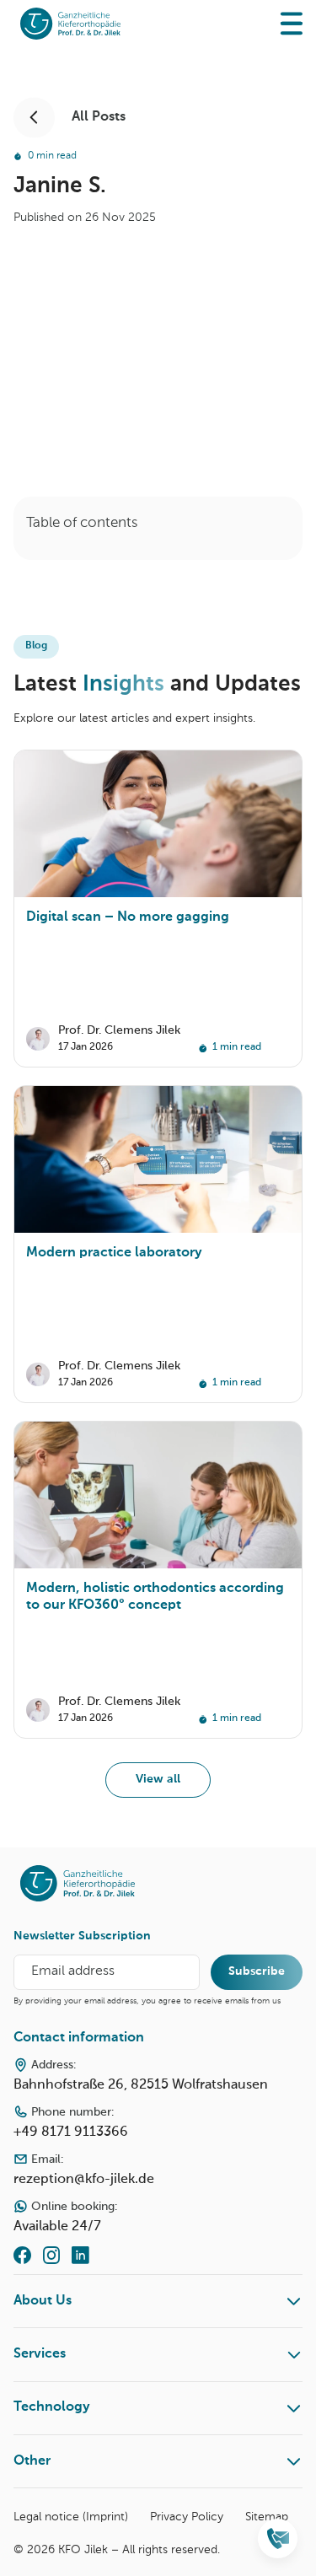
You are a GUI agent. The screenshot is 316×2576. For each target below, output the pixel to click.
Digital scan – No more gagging (128, 917)
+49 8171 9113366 (71, 2123)
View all (158, 1779)
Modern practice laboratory (114, 1253)
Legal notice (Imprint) (71, 2517)
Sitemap (267, 2517)
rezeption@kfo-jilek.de (84, 2170)
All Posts (99, 117)
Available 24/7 (65, 2217)
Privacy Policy (187, 2517)
